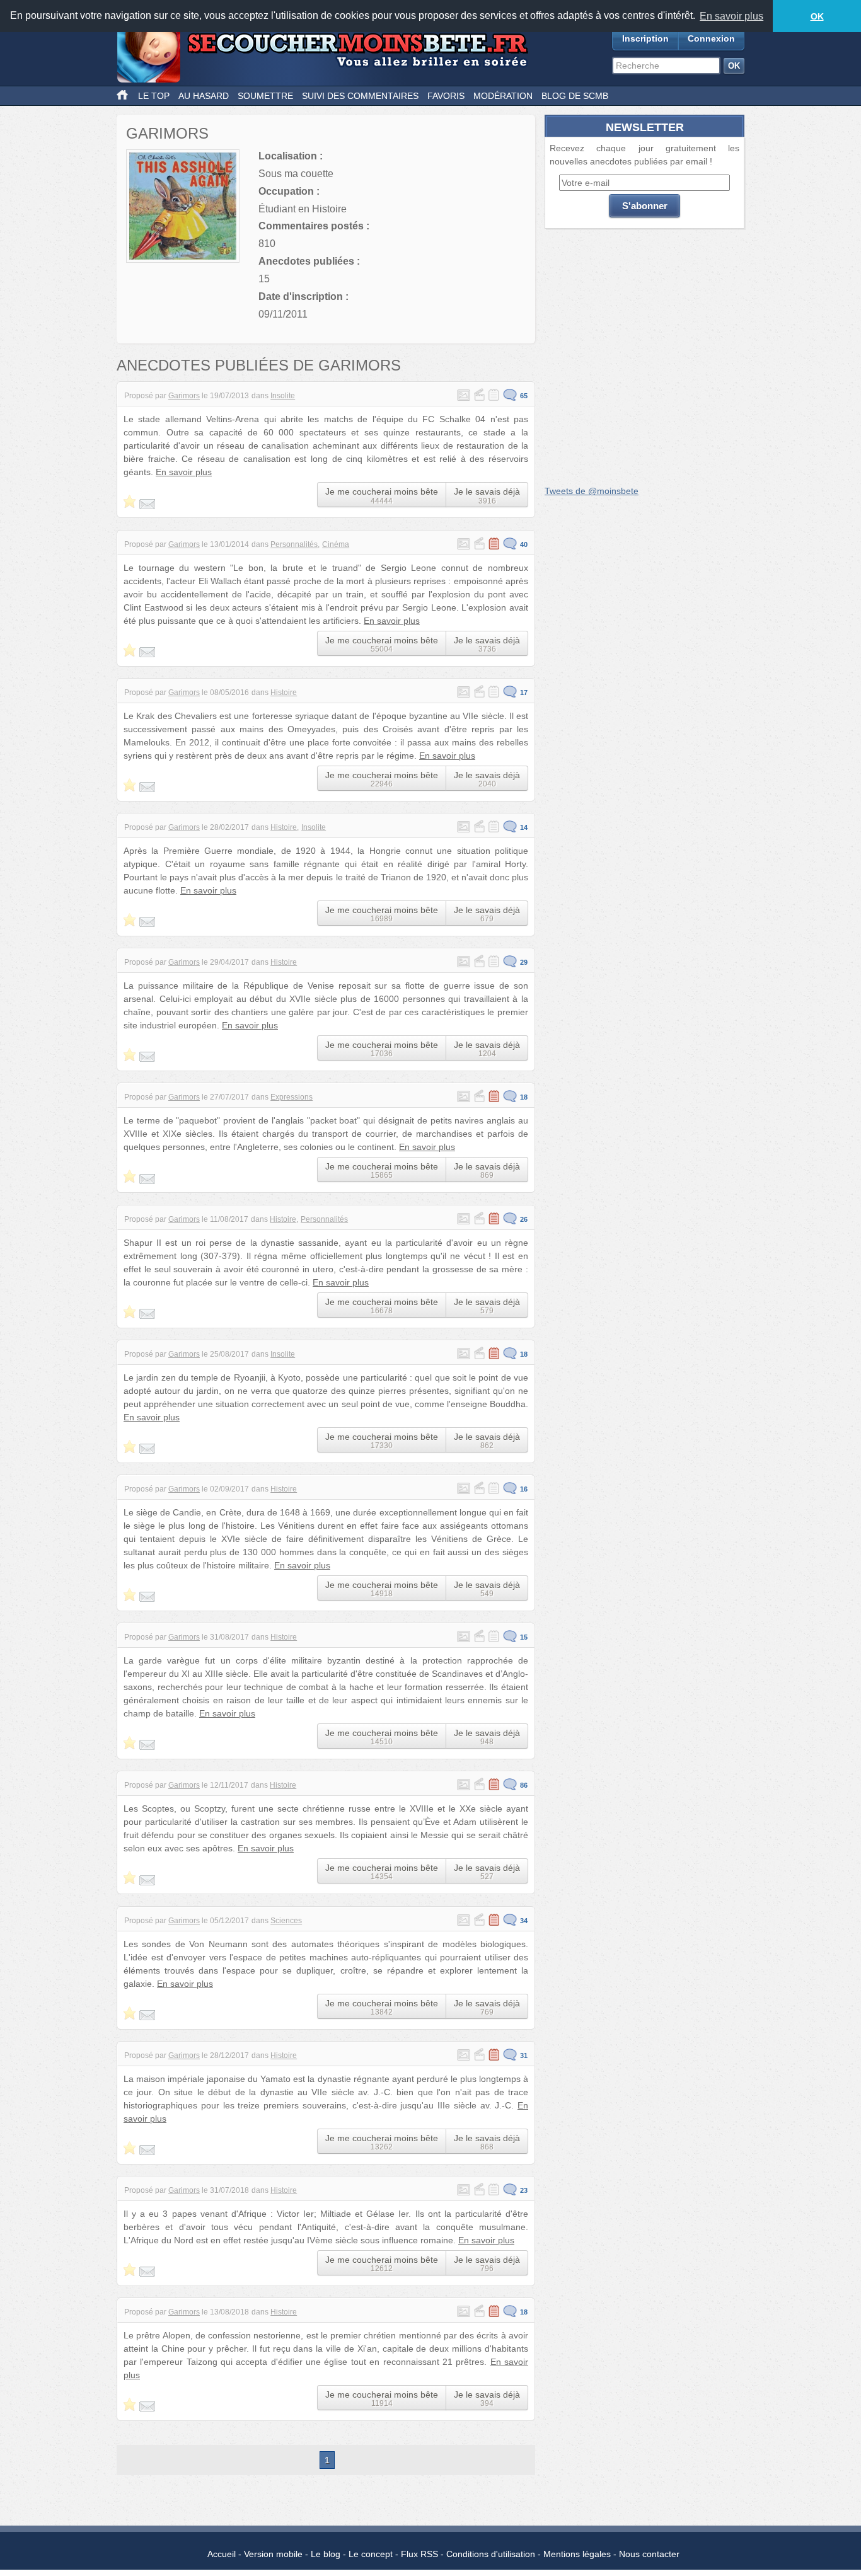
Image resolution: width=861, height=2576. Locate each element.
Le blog (326, 2554)
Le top (154, 96)
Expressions (292, 1097)
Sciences (286, 1921)
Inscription (645, 38)
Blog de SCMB (575, 96)
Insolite (283, 396)
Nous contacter (649, 2554)
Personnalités (294, 544)
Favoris (446, 96)
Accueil (222, 2554)
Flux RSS (419, 2554)
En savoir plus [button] (731, 16)
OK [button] (817, 16)
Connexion (711, 38)
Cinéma (336, 544)
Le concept (371, 2554)
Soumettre (265, 96)
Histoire (284, 693)
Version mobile (273, 2554)
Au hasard (204, 96)
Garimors (184, 396)
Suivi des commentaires (360, 96)
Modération (503, 96)
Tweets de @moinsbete (592, 491)
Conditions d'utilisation (491, 2554)
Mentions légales (577, 2554)
